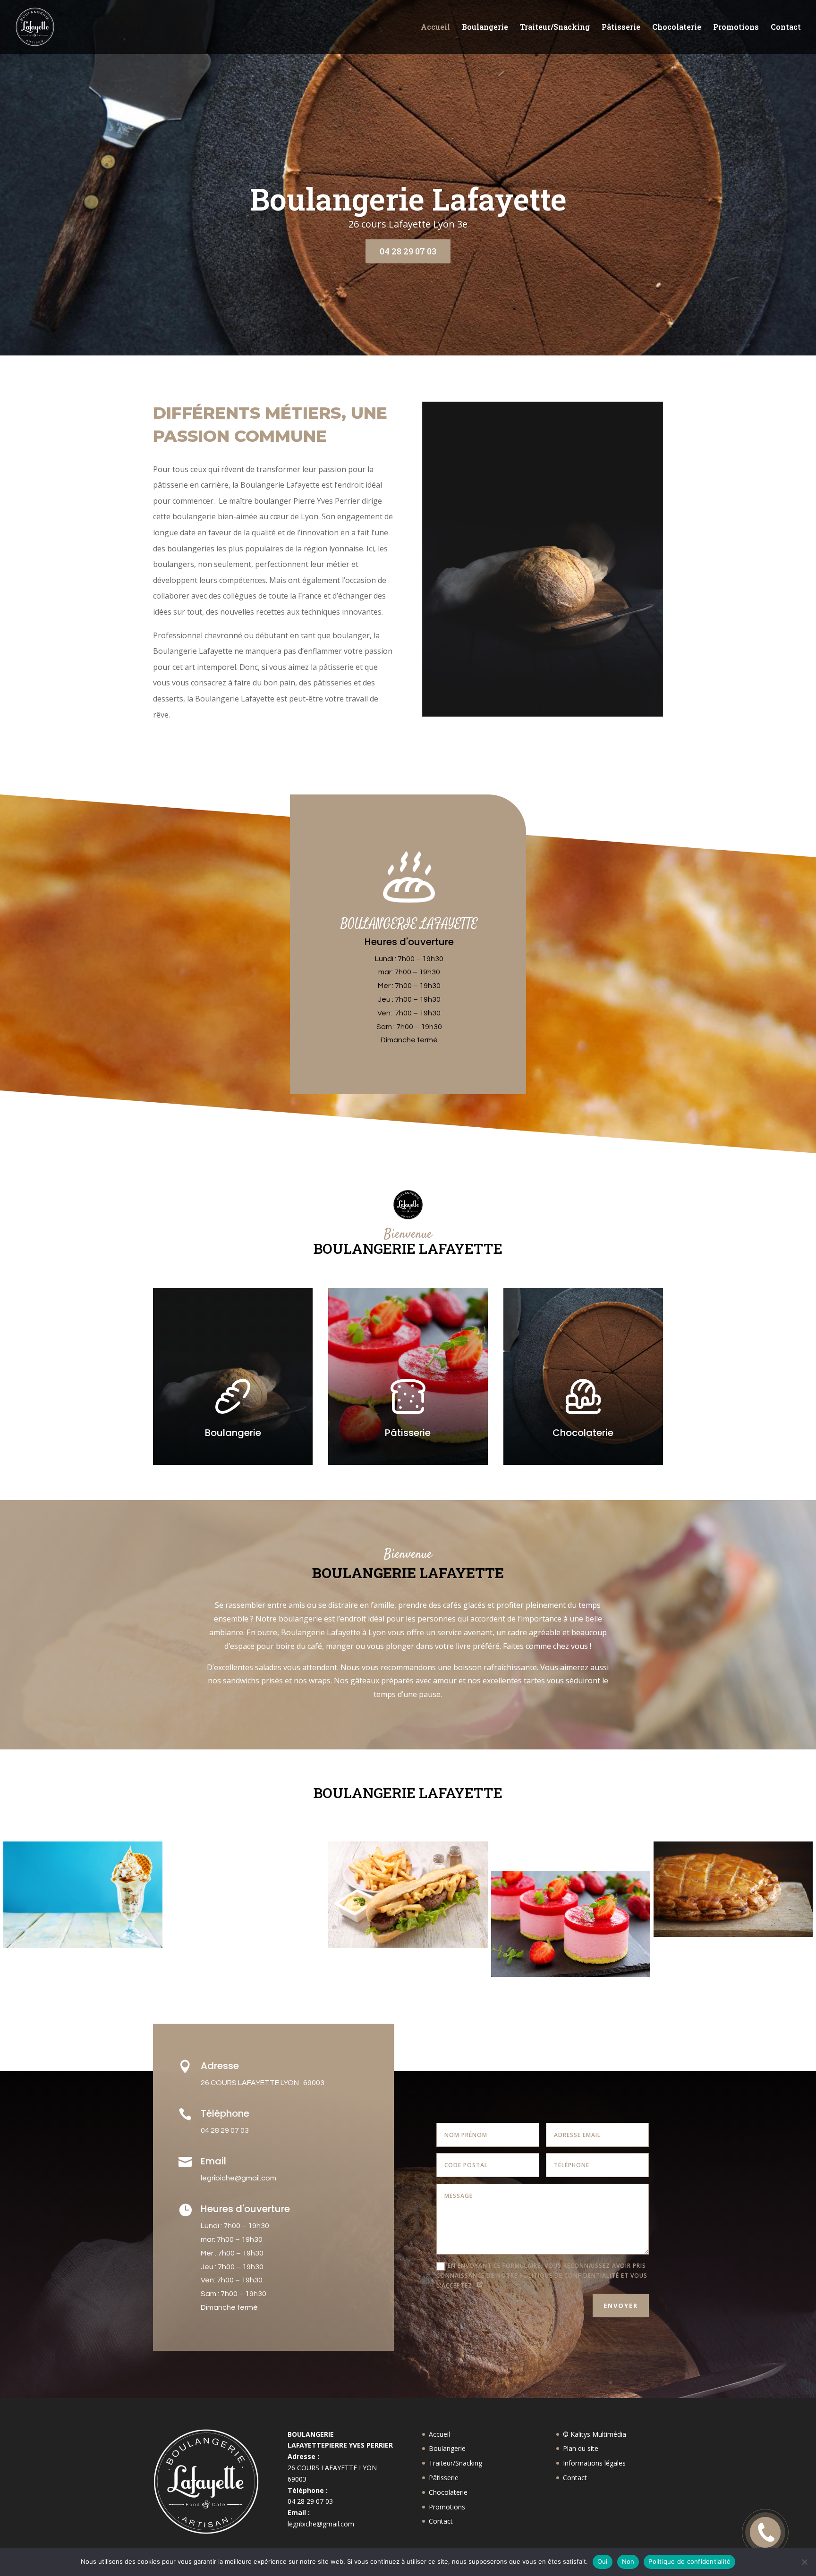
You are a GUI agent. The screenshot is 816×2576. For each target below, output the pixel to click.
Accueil (435, 28)
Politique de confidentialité (689, 2561)
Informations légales (594, 2463)
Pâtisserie (621, 28)
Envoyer (621, 2306)
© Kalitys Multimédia (595, 2434)
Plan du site (581, 2448)
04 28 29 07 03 (408, 251)
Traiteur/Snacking (555, 28)
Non (628, 2561)
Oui (603, 2561)
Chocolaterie (677, 28)
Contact (786, 28)
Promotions (736, 28)
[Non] (804, 2562)
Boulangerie (485, 28)
